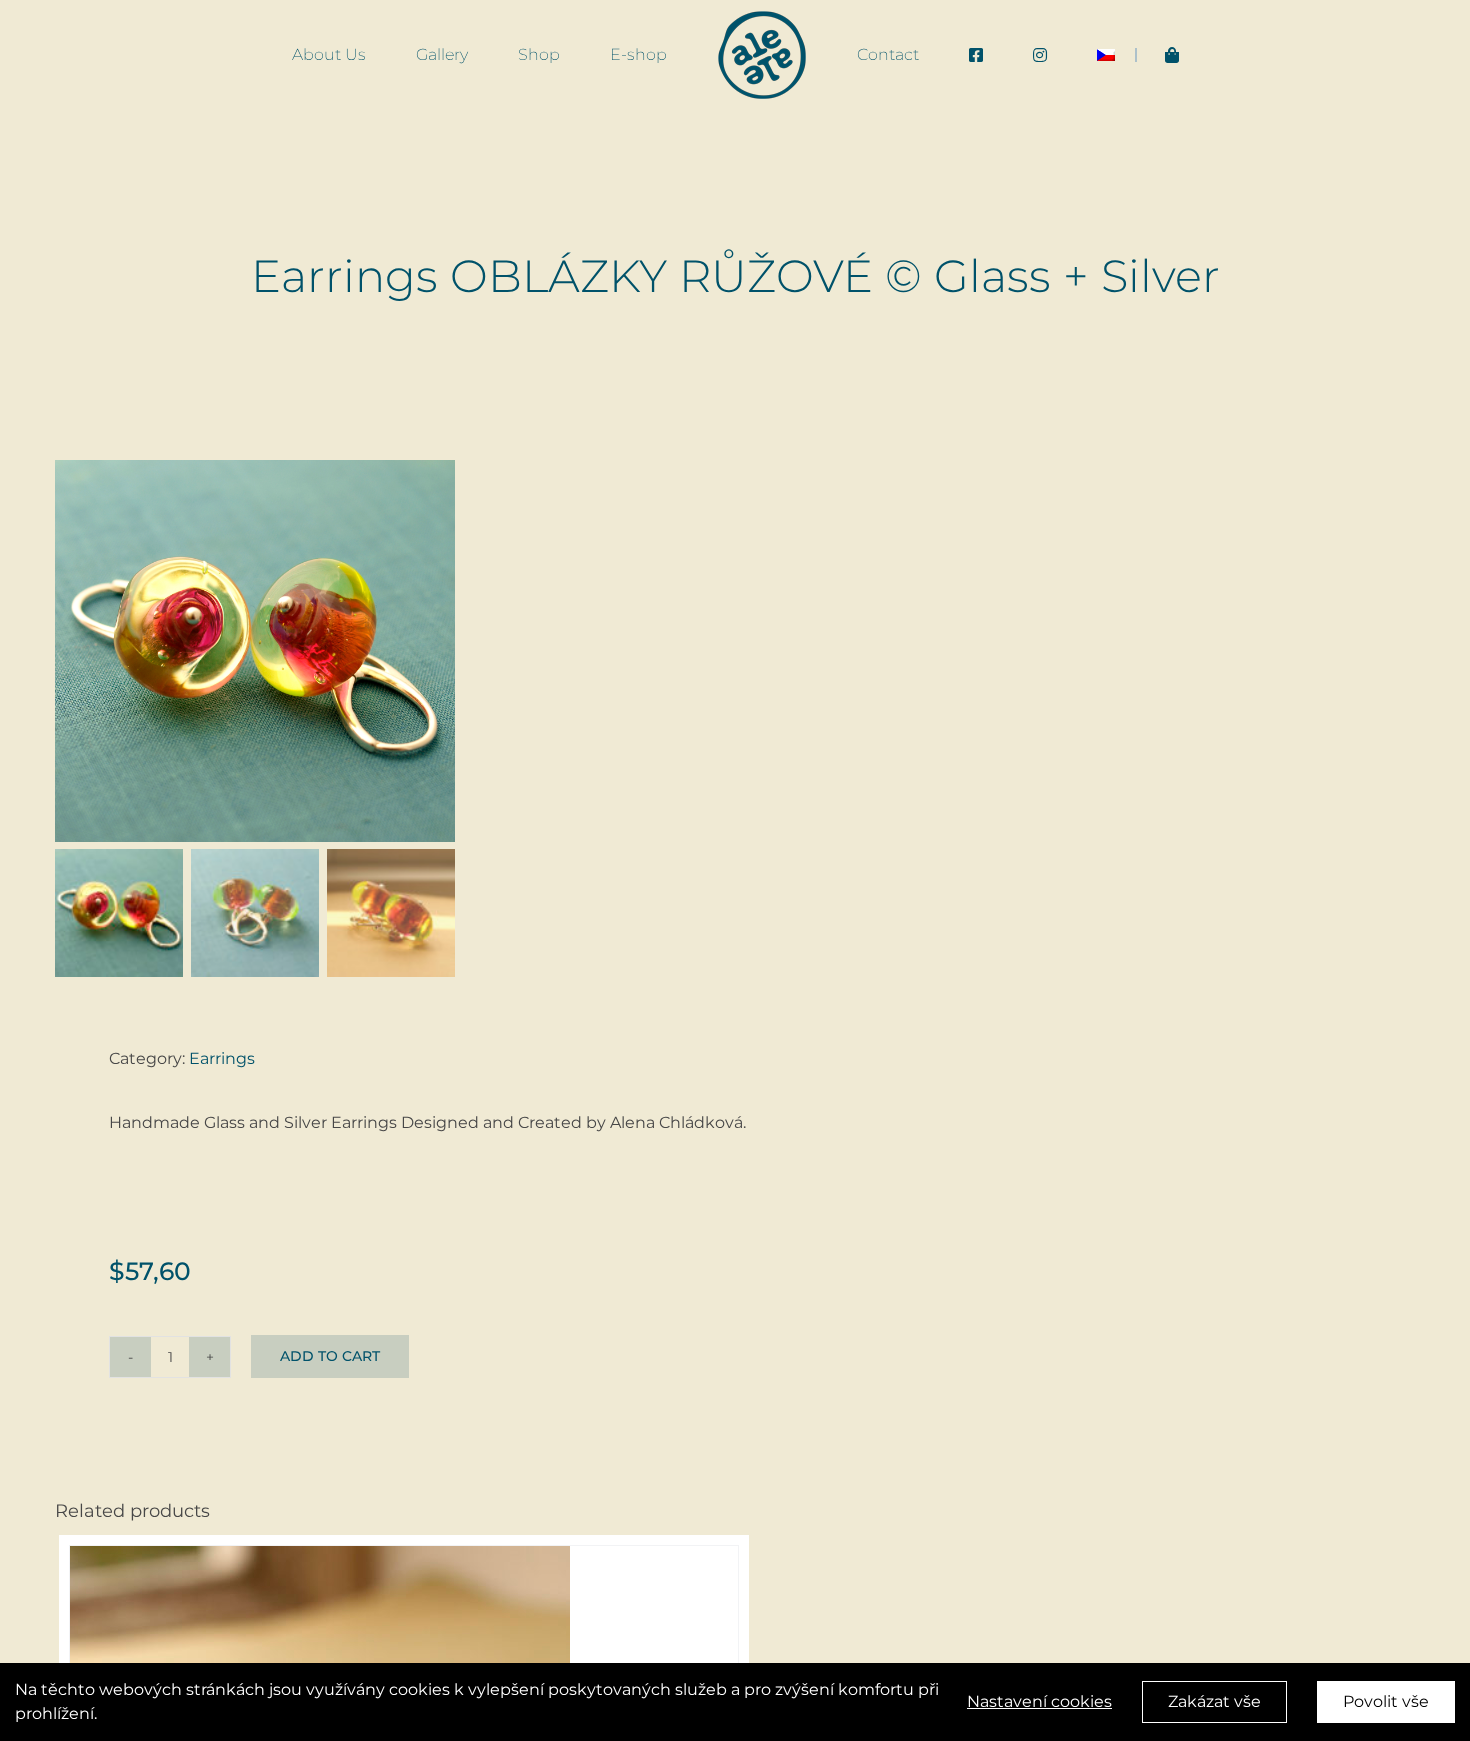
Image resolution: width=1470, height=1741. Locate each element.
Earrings (222, 1058)
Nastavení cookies (1039, 1701)
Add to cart (330, 1356)
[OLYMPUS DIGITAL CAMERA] (255, 651)
